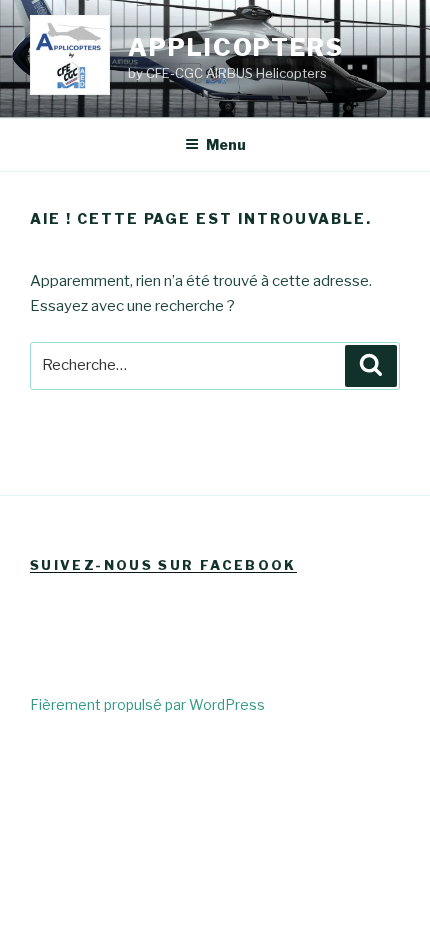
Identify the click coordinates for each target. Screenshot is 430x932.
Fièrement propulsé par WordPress (147, 704)
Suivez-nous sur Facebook (163, 565)
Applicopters (236, 47)
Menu (226, 144)
